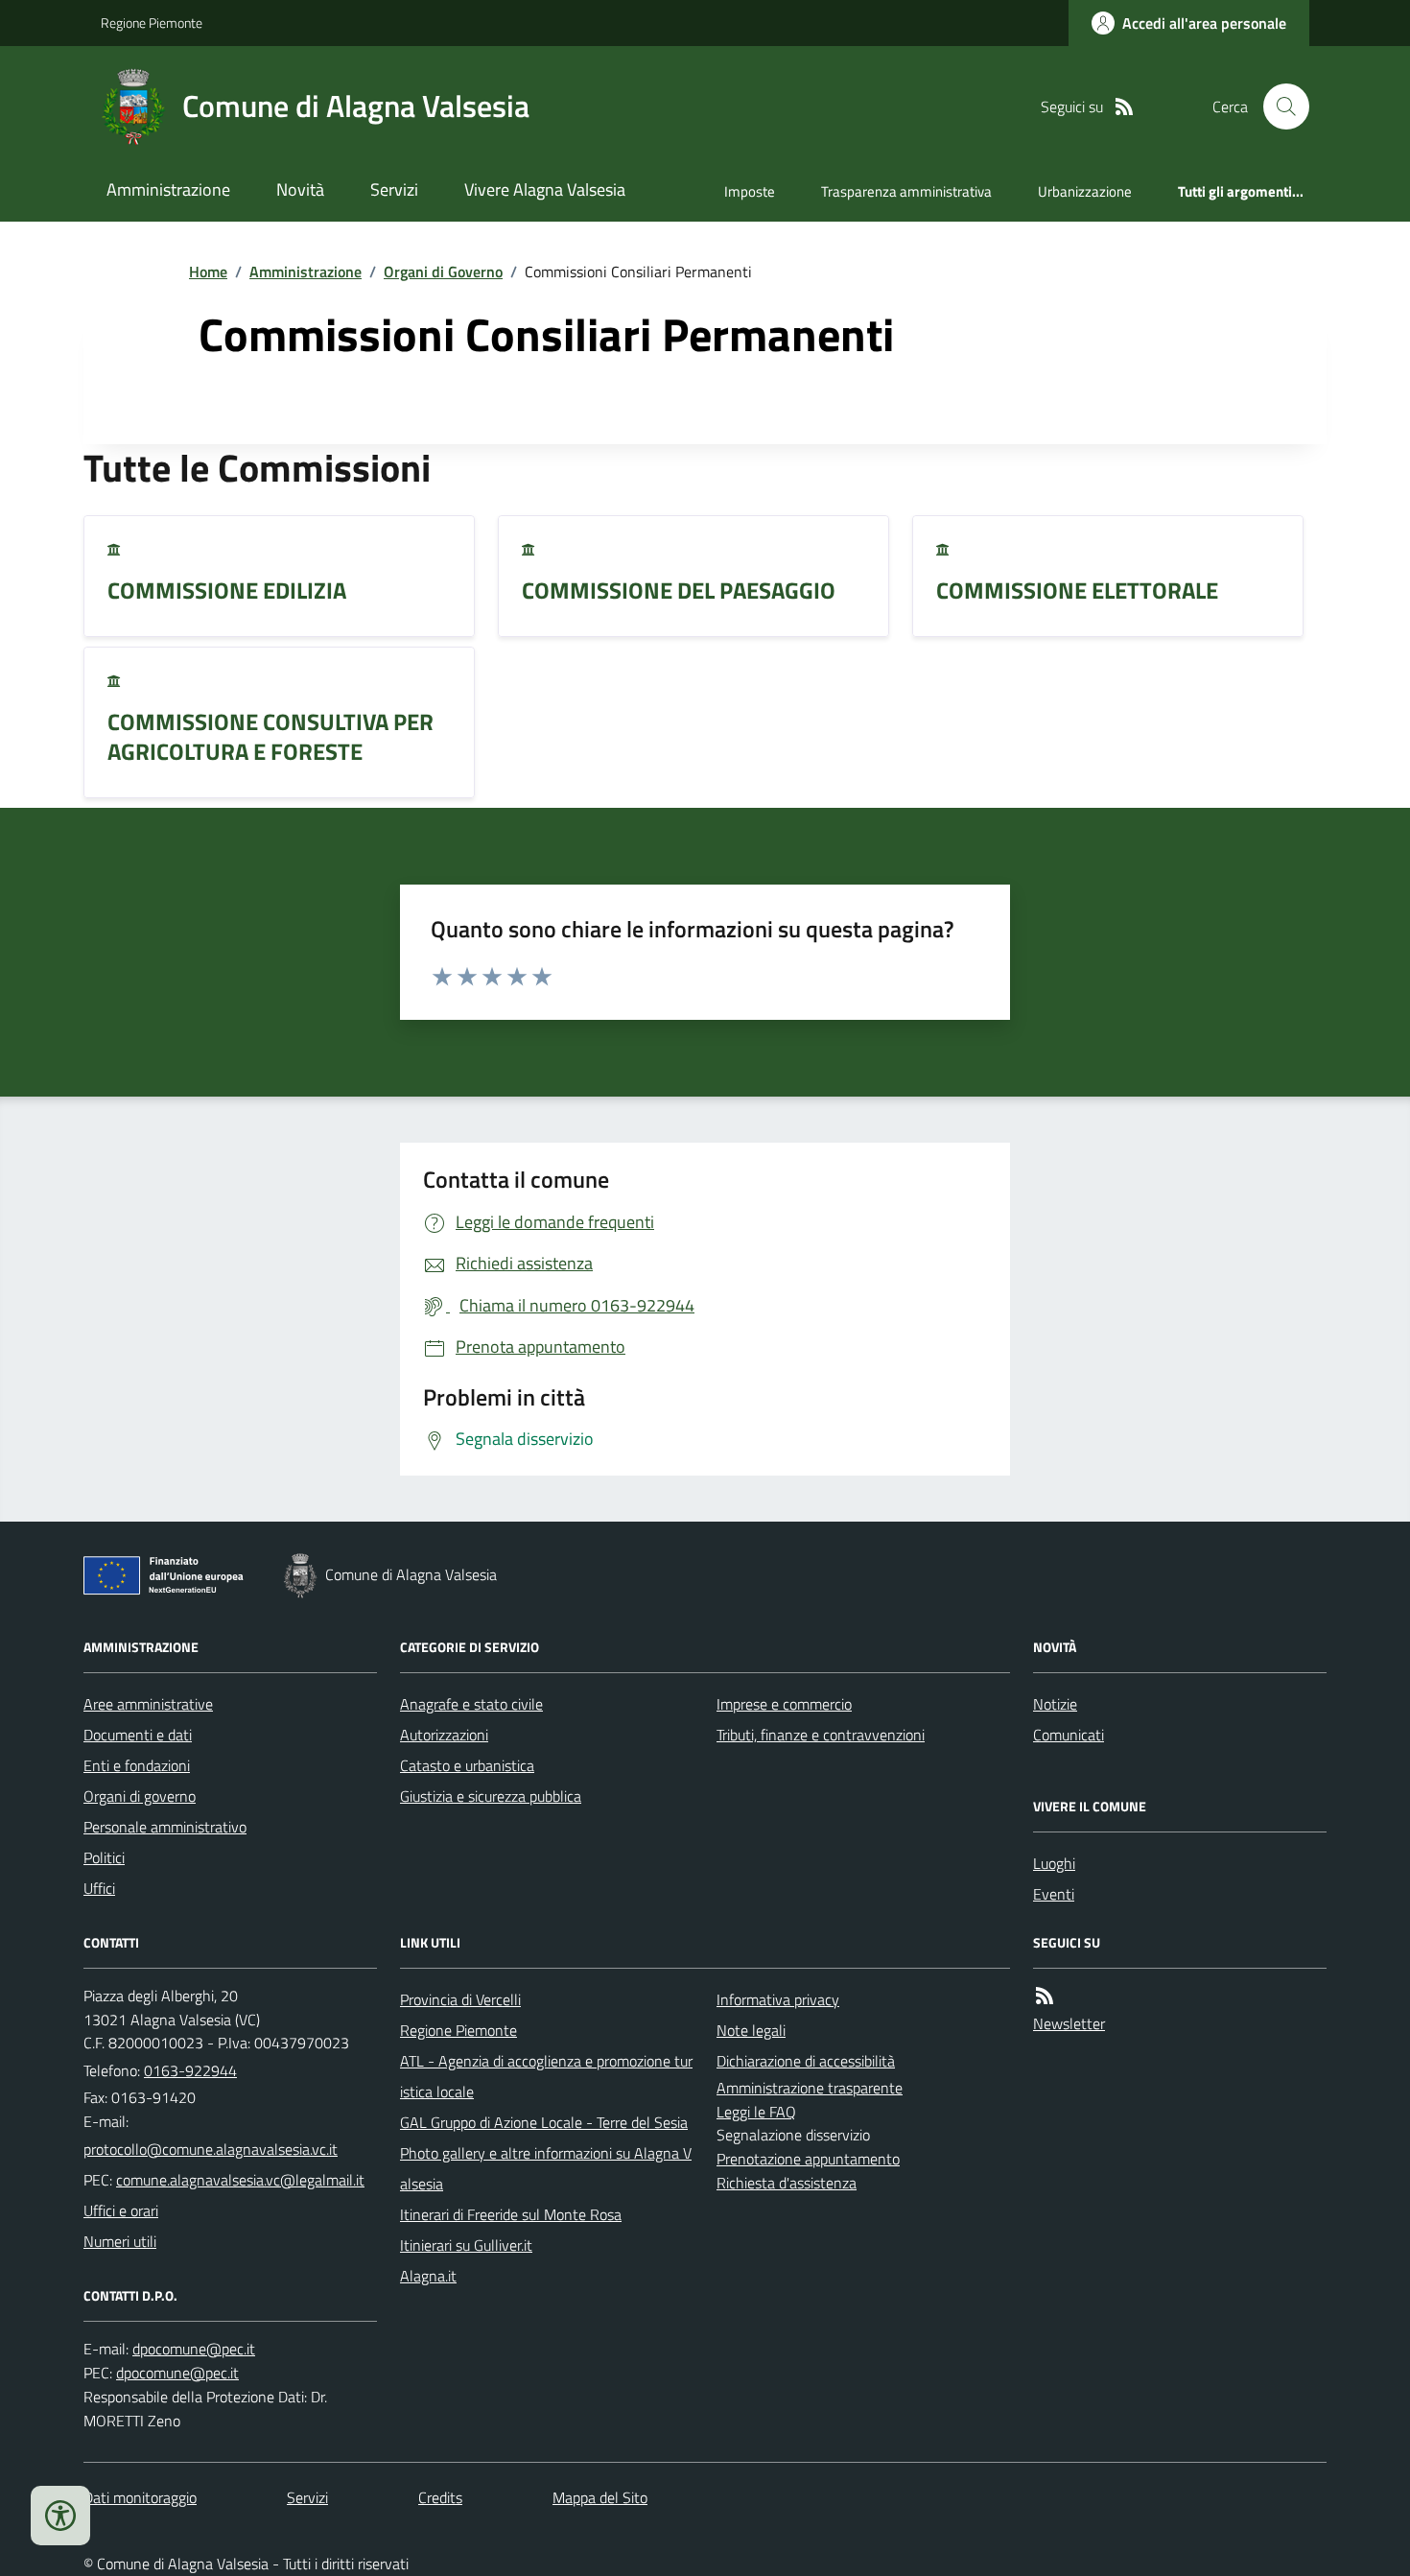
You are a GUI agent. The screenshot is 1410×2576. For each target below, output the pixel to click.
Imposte (750, 191)
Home (208, 272)
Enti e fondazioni (137, 1765)
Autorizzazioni (444, 1735)
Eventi (1054, 1894)
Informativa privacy (778, 1999)
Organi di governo (140, 1796)
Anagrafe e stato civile (471, 1704)
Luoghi (1054, 1863)
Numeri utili (120, 2241)
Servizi (394, 189)
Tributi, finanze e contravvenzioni (821, 1735)
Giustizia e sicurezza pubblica (491, 1796)
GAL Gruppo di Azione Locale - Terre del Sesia (544, 2122)
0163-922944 (190, 2070)
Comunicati (1069, 1735)
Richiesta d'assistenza (787, 2183)
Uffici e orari (121, 2210)
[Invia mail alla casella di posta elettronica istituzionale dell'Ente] (211, 2149)
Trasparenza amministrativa (906, 191)
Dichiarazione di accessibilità (806, 2061)
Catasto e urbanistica (467, 1765)
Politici (104, 1857)
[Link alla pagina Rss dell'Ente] (1045, 1996)
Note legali (751, 2030)
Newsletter (1069, 2023)
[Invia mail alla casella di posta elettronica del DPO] (194, 2349)
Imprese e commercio (784, 1704)
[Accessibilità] (60, 2516)
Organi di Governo (443, 272)
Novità (300, 189)
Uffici (99, 1888)
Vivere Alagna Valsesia (545, 189)
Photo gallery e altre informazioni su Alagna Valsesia (546, 2168)
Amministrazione (168, 189)
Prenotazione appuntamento (808, 2159)
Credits (440, 2497)
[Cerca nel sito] (1279, 106)
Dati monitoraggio (140, 2497)
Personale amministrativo (165, 1827)
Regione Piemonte (152, 23)
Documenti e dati (138, 1735)
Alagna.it (428, 2276)
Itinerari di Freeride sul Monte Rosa (511, 2214)
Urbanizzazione (1085, 191)
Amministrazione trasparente (810, 2088)
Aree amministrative (148, 1704)
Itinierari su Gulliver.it (466, 2245)
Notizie (1055, 1704)
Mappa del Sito (600, 2497)
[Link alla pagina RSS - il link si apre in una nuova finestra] (1124, 107)
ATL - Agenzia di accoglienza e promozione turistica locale (546, 2076)
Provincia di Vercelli (460, 1999)
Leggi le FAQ (756, 2112)
